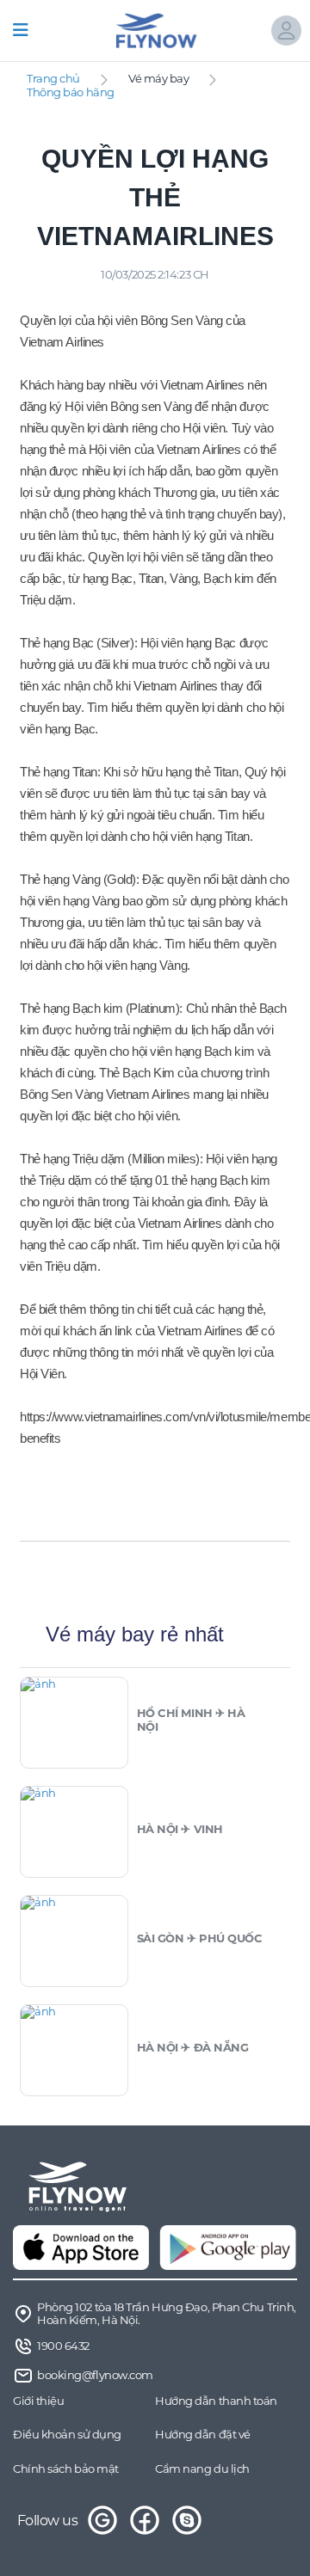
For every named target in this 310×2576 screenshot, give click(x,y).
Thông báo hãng (71, 92)
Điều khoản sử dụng (67, 2435)
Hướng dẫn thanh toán (216, 2401)
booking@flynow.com (95, 2375)
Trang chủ (53, 78)
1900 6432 (63, 2346)
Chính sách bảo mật (66, 2469)
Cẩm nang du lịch (202, 2469)
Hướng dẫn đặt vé (203, 2435)
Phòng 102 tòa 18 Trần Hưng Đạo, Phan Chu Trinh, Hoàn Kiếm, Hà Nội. (167, 2314)
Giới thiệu (39, 2401)
